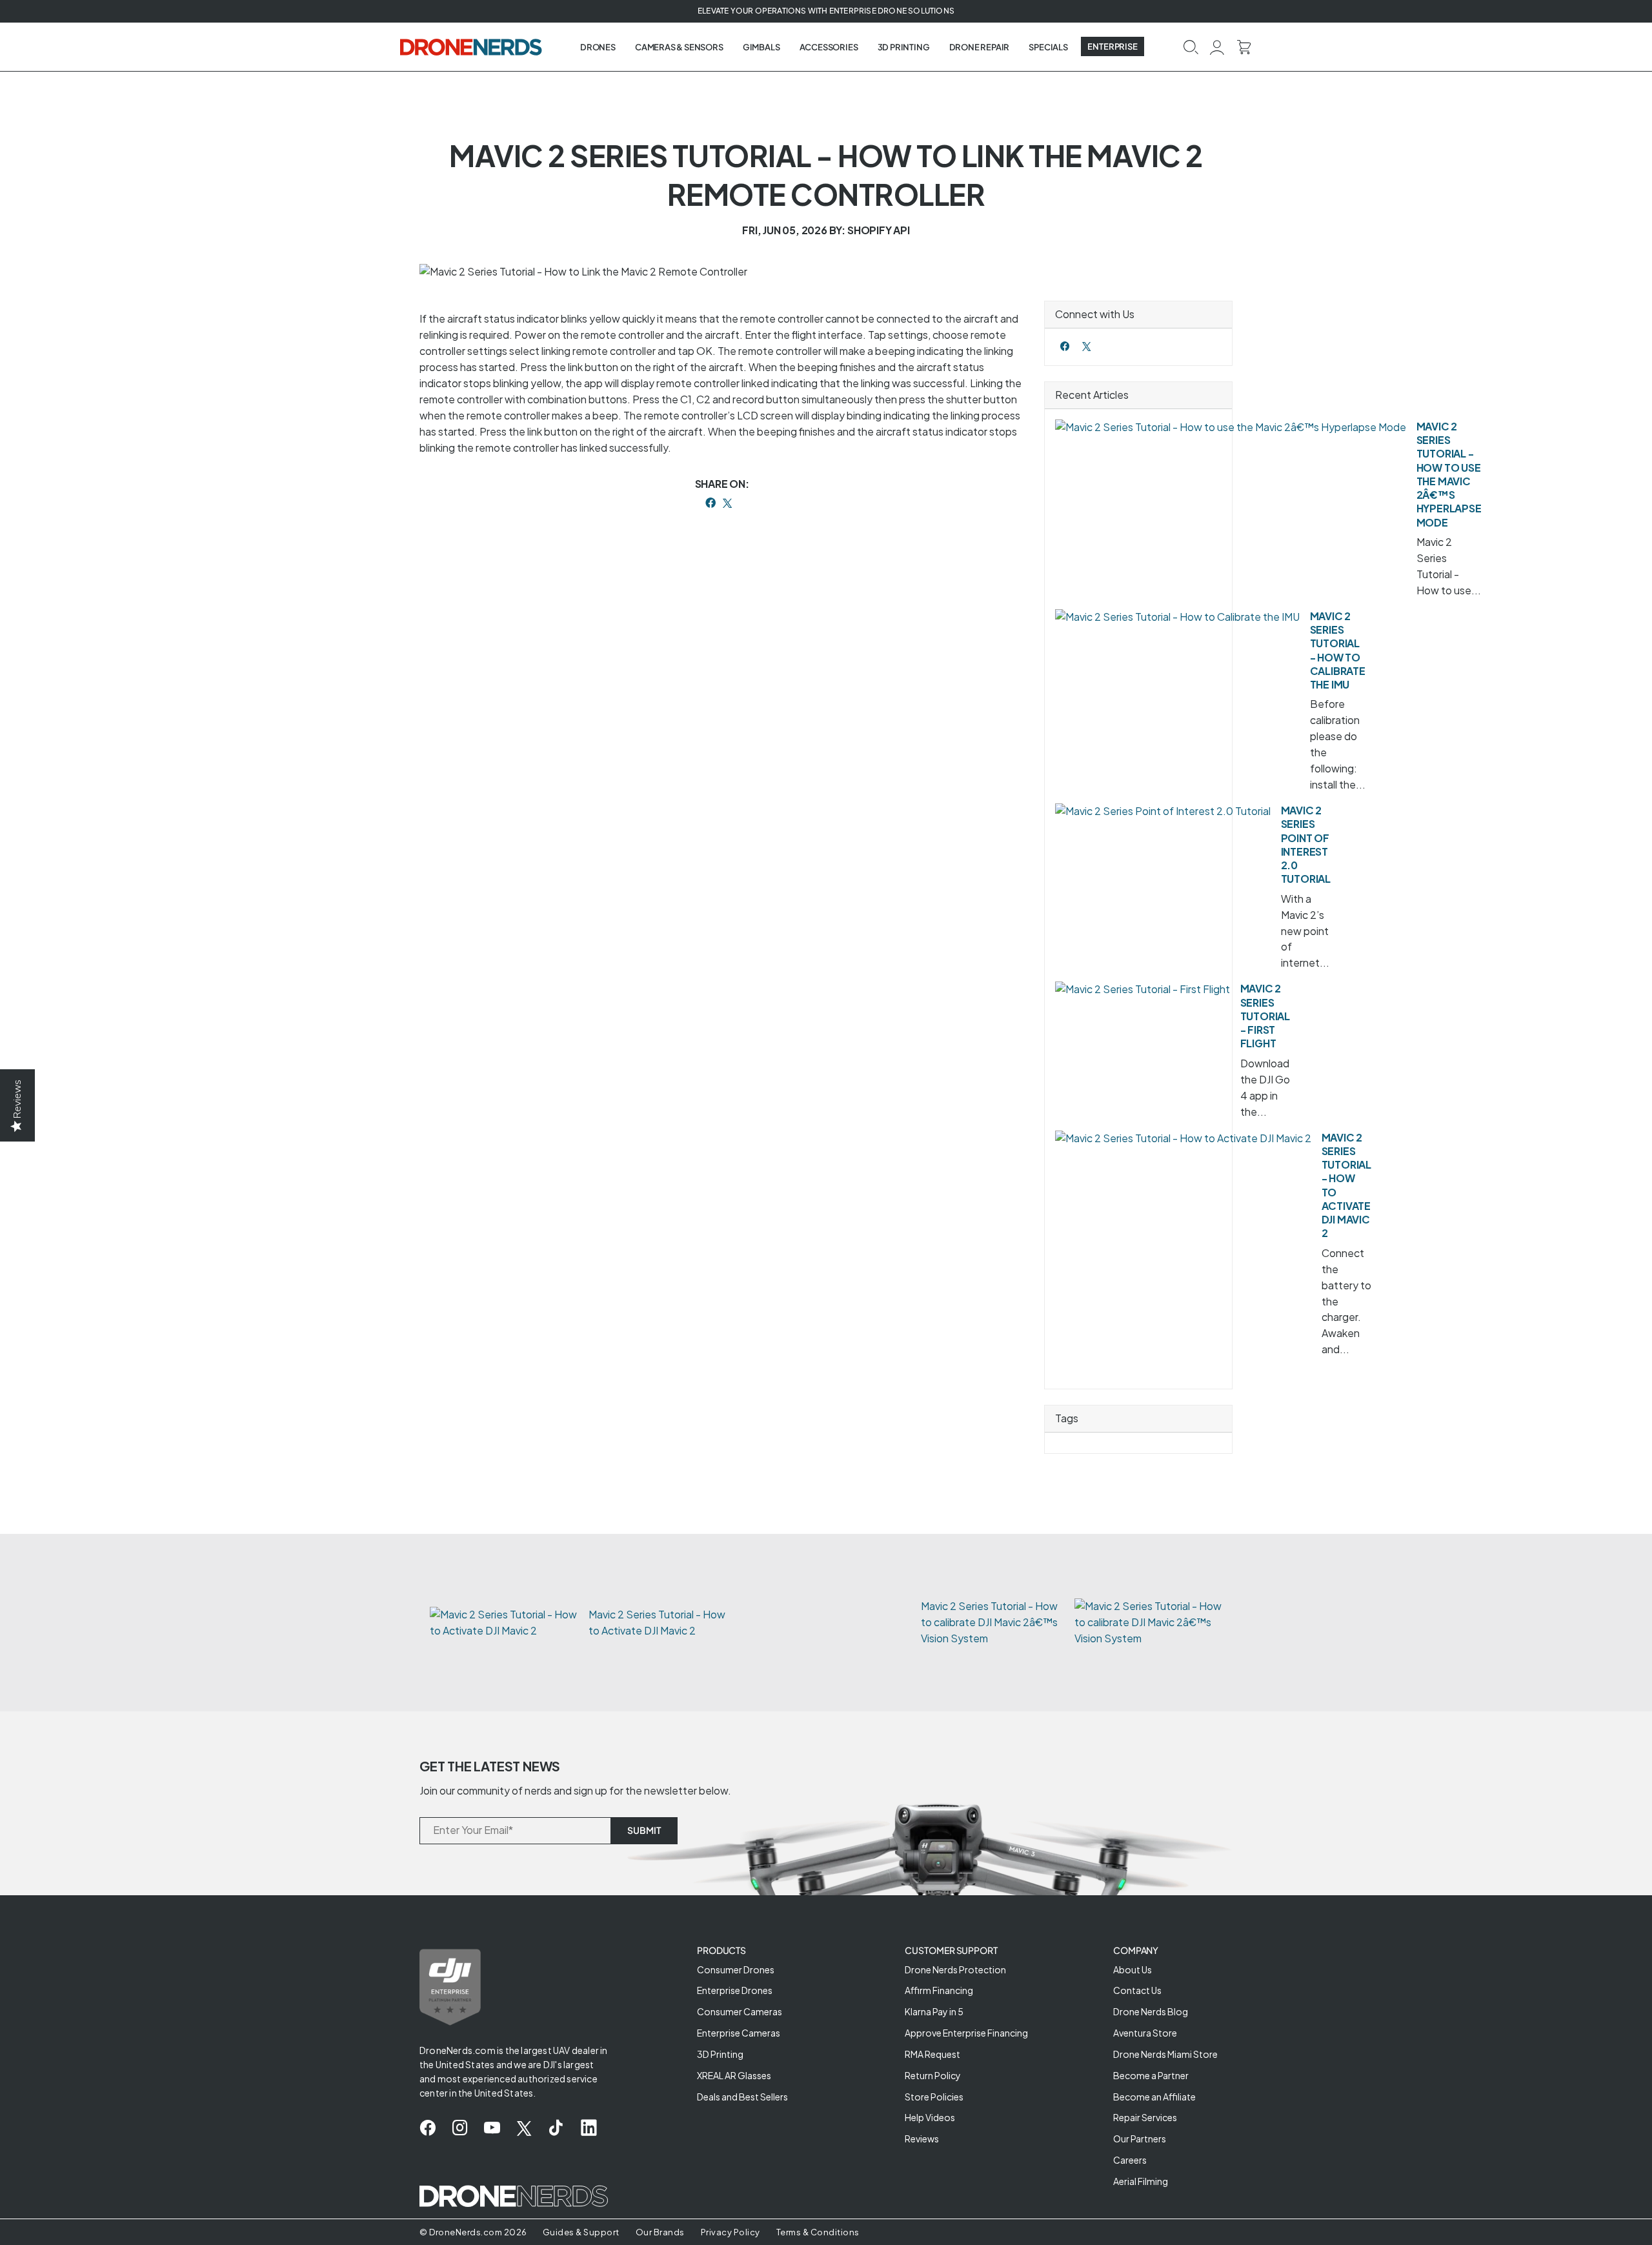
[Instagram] (460, 2128)
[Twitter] (1086, 346)
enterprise (1113, 46)
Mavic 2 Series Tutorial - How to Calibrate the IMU (1338, 650)
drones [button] (598, 47)
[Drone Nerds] (472, 46)
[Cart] (1244, 46)
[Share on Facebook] (710, 503)
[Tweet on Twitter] (727, 503)
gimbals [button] (761, 47)
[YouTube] (492, 2128)
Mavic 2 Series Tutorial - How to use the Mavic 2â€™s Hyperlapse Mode (1449, 474)
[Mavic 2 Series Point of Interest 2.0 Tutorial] (1163, 811)
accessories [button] (829, 47)
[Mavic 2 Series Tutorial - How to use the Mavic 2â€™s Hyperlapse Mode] (1231, 428)
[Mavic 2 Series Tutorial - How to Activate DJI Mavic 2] (1183, 1139)
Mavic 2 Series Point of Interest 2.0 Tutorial (1306, 844)
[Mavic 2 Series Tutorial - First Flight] (1143, 990)
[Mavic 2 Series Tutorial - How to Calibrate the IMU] (1177, 617)
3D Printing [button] (904, 47)
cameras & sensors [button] (679, 47)
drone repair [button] (980, 47)
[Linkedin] (589, 2128)
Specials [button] (1048, 47)
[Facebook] (1065, 346)
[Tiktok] (556, 2128)
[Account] (1217, 46)
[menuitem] (598, 47)
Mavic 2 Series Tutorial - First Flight (1265, 1016)
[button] (1191, 46)
